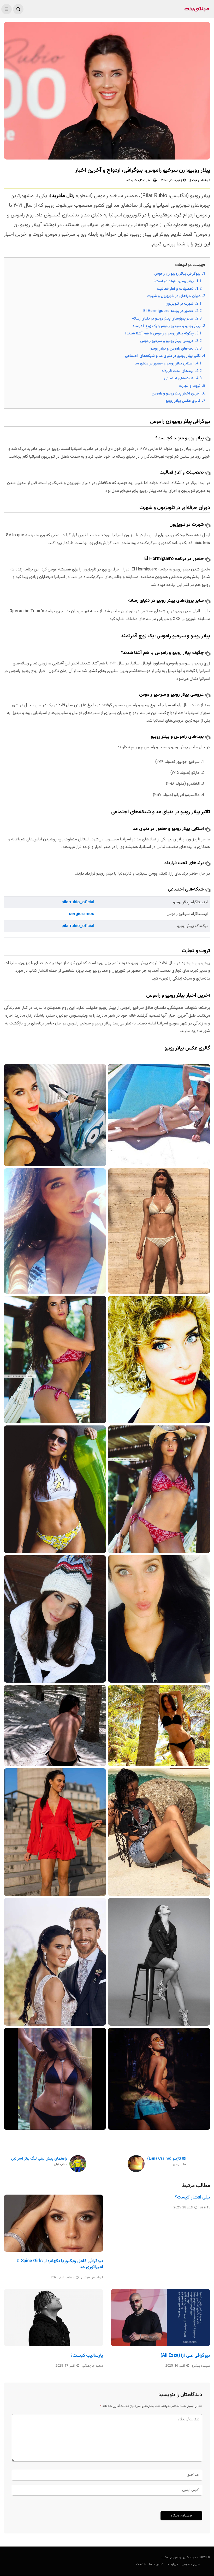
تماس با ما (156, 2564)
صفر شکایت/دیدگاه (139, 180)
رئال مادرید (63, 196)
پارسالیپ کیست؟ (87, 2356)
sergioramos (82, 914)
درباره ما (172, 2564)
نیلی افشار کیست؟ (192, 2197)
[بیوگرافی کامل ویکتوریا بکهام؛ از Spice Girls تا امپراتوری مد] (53, 2223)
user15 (205, 2208)
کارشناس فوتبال (199, 180)
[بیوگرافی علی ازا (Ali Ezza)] (160, 2318)
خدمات (141, 2564)
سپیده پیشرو (201, 2366)
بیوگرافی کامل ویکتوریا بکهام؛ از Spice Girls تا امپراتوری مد (60, 2264)
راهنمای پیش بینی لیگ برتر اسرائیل (39, 2162)
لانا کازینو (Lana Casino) (167, 2162)
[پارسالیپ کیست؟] (53, 2318)
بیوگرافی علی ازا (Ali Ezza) (185, 2356)
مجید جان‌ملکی (93, 2366)
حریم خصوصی (191, 2564)
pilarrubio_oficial (78, 902)
